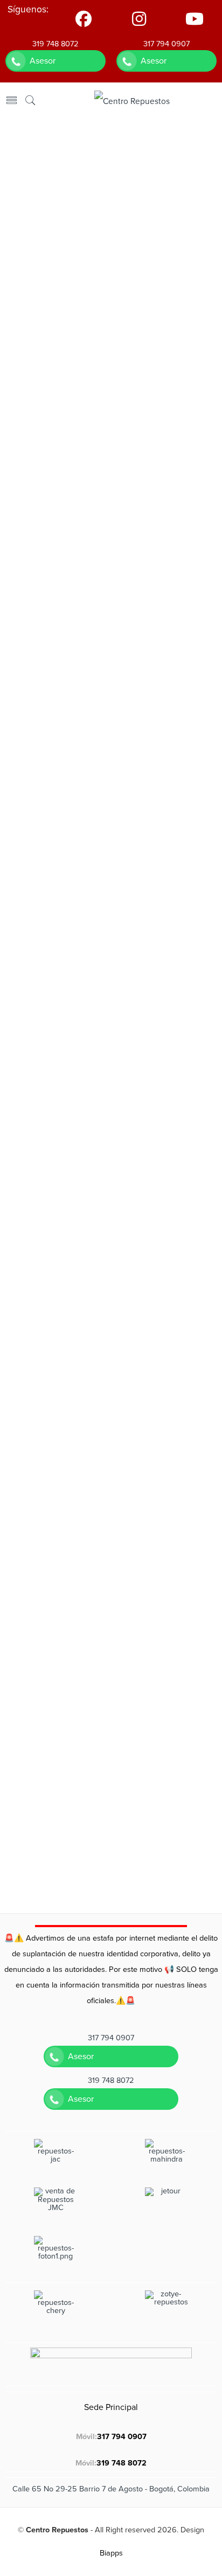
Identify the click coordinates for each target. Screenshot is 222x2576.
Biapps (111, 2553)
